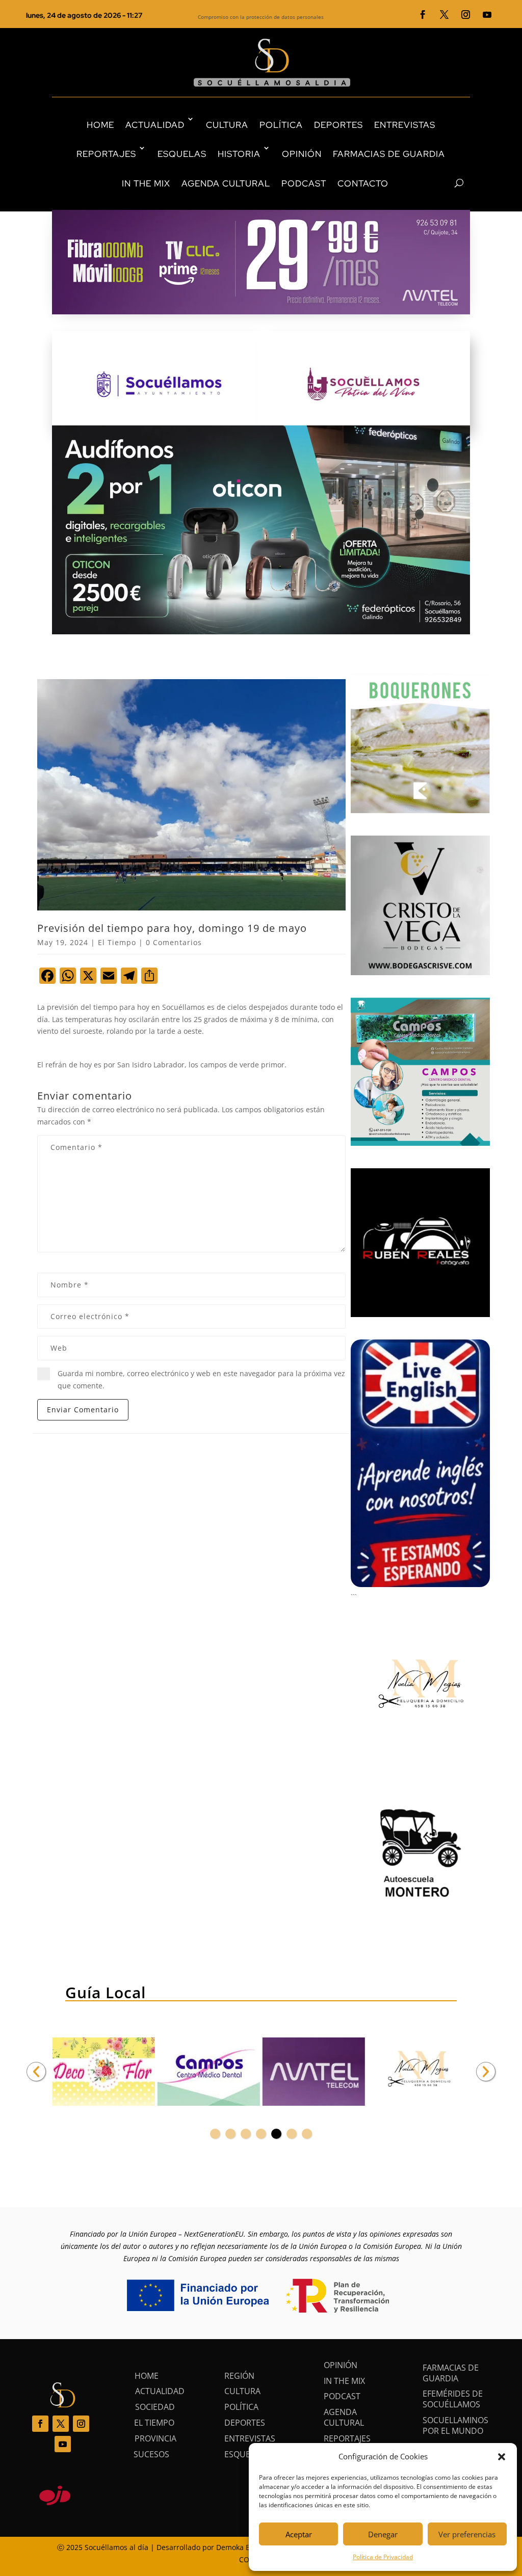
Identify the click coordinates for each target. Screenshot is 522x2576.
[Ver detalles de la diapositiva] (103, 2072)
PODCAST (304, 183)
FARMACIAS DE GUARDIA (389, 154)
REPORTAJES (106, 154)
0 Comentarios (174, 942)
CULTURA (227, 125)
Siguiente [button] (486, 2072)
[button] (502, 2457)
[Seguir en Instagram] (466, 15)
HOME (100, 125)
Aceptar (299, 2534)
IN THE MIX (146, 183)
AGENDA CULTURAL (226, 183)
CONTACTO (363, 183)
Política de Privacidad (383, 2557)
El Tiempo (117, 942)
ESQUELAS (182, 154)
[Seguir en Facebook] (423, 15)
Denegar (383, 2534)
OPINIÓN (302, 154)
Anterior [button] (36, 2072)
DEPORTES (338, 125)
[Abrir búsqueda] (441, 183)
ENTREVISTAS (405, 125)
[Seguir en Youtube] (487, 15)
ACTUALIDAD (155, 125)
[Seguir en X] (445, 15)
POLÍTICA (281, 125)
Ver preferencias (467, 2534)
